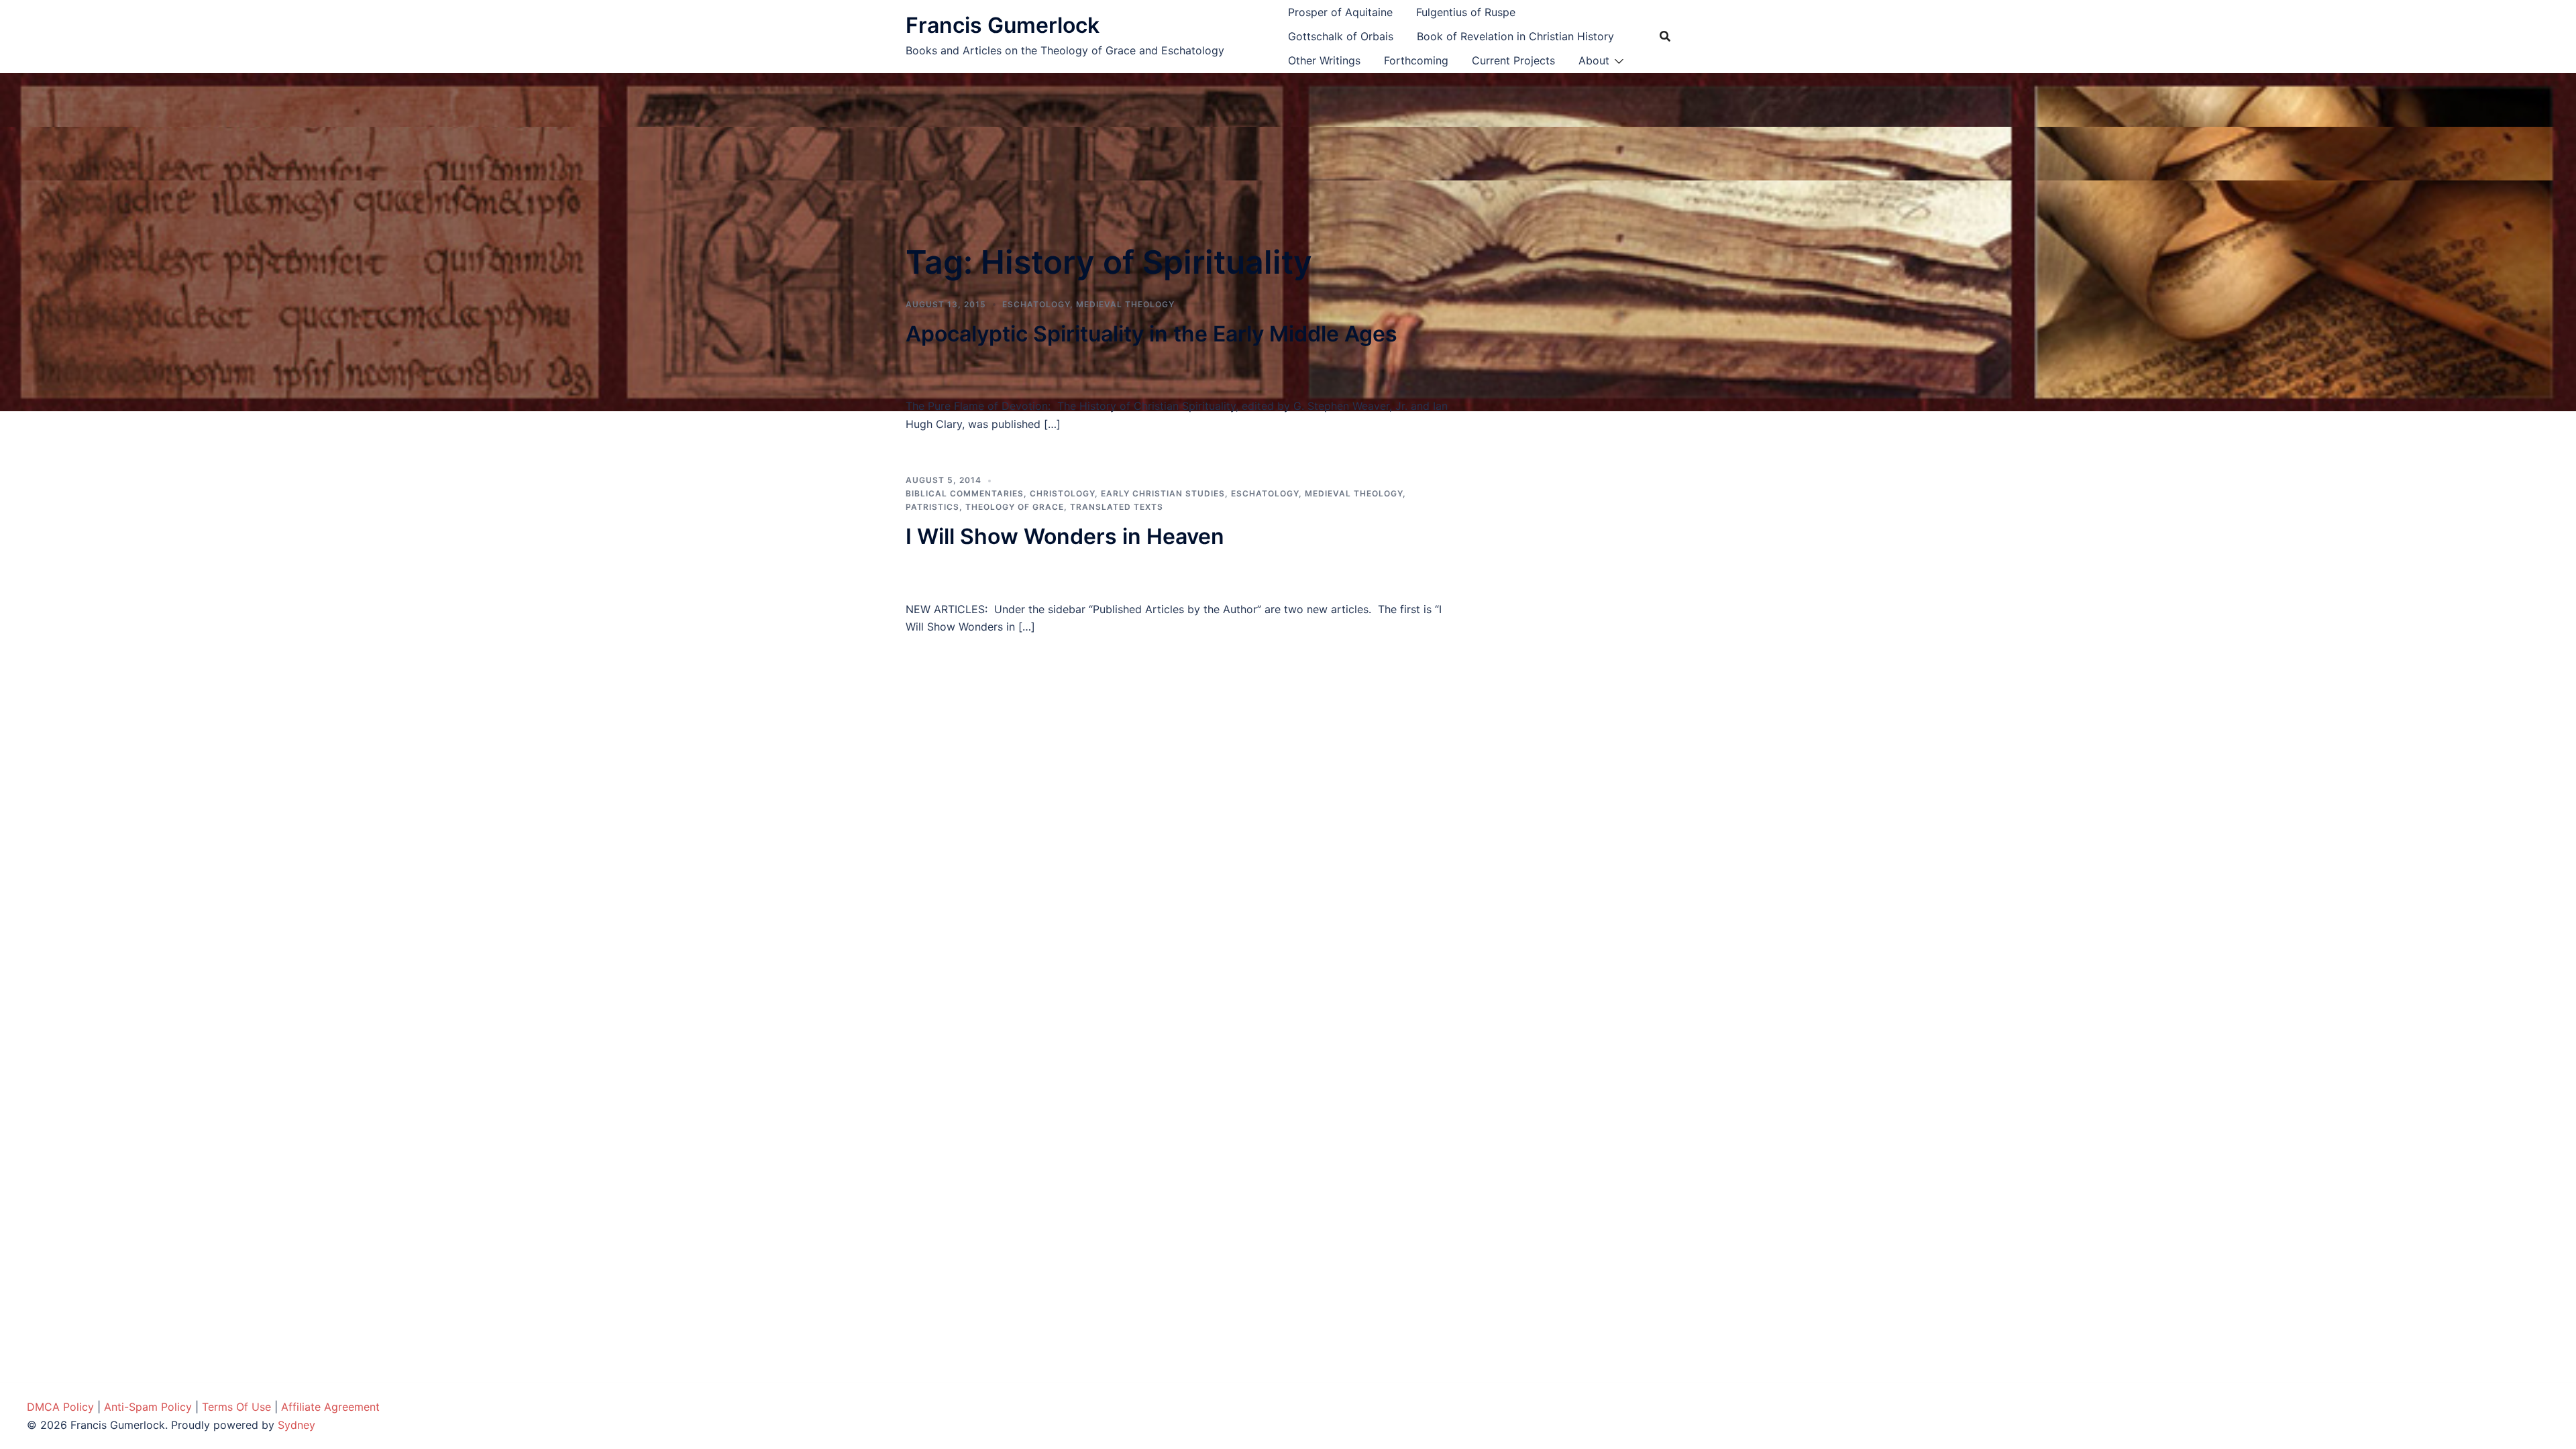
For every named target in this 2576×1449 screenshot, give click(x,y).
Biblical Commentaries (965, 493)
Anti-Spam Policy (148, 1407)
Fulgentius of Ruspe (1466, 12)
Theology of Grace (1015, 507)
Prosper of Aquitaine (1340, 12)
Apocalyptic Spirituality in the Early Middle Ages (1151, 334)
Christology (1062, 493)
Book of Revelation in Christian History (1515, 36)
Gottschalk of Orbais (1341, 36)
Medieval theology (1125, 304)
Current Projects (1513, 60)
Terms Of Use (236, 1407)
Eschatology (1036, 304)
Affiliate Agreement (330, 1407)
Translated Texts (1117, 507)
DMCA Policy (60, 1407)
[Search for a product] (1665, 36)
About (1594, 60)
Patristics (932, 507)
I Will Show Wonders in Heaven (1065, 536)
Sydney (297, 1425)
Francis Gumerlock (1003, 25)
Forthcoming (1416, 60)
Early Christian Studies (1163, 493)
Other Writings (1324, 60)
